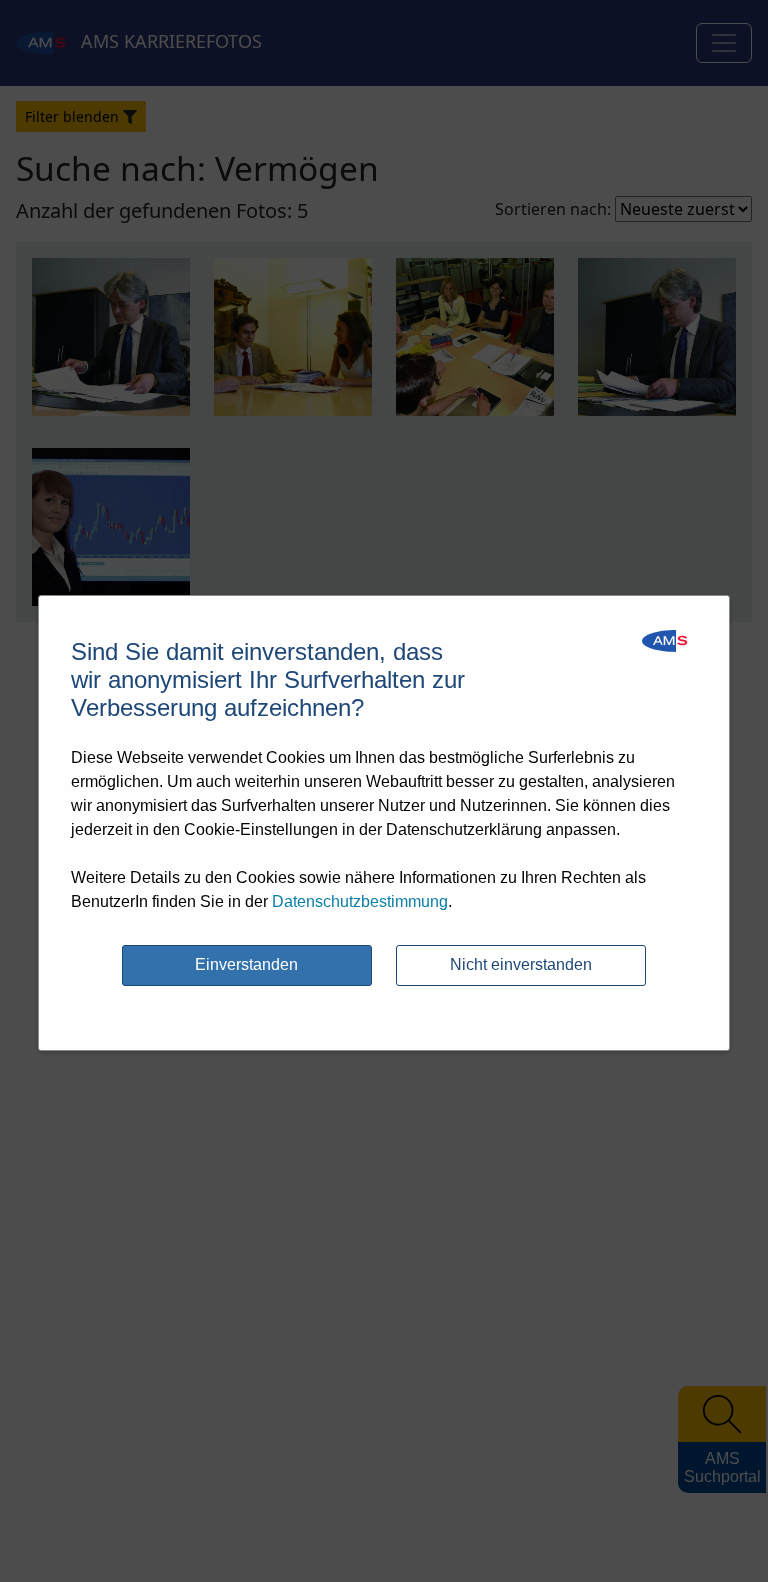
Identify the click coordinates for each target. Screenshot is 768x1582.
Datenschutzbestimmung (360, 901)
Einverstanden (246, 964)
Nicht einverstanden (521, 964)
